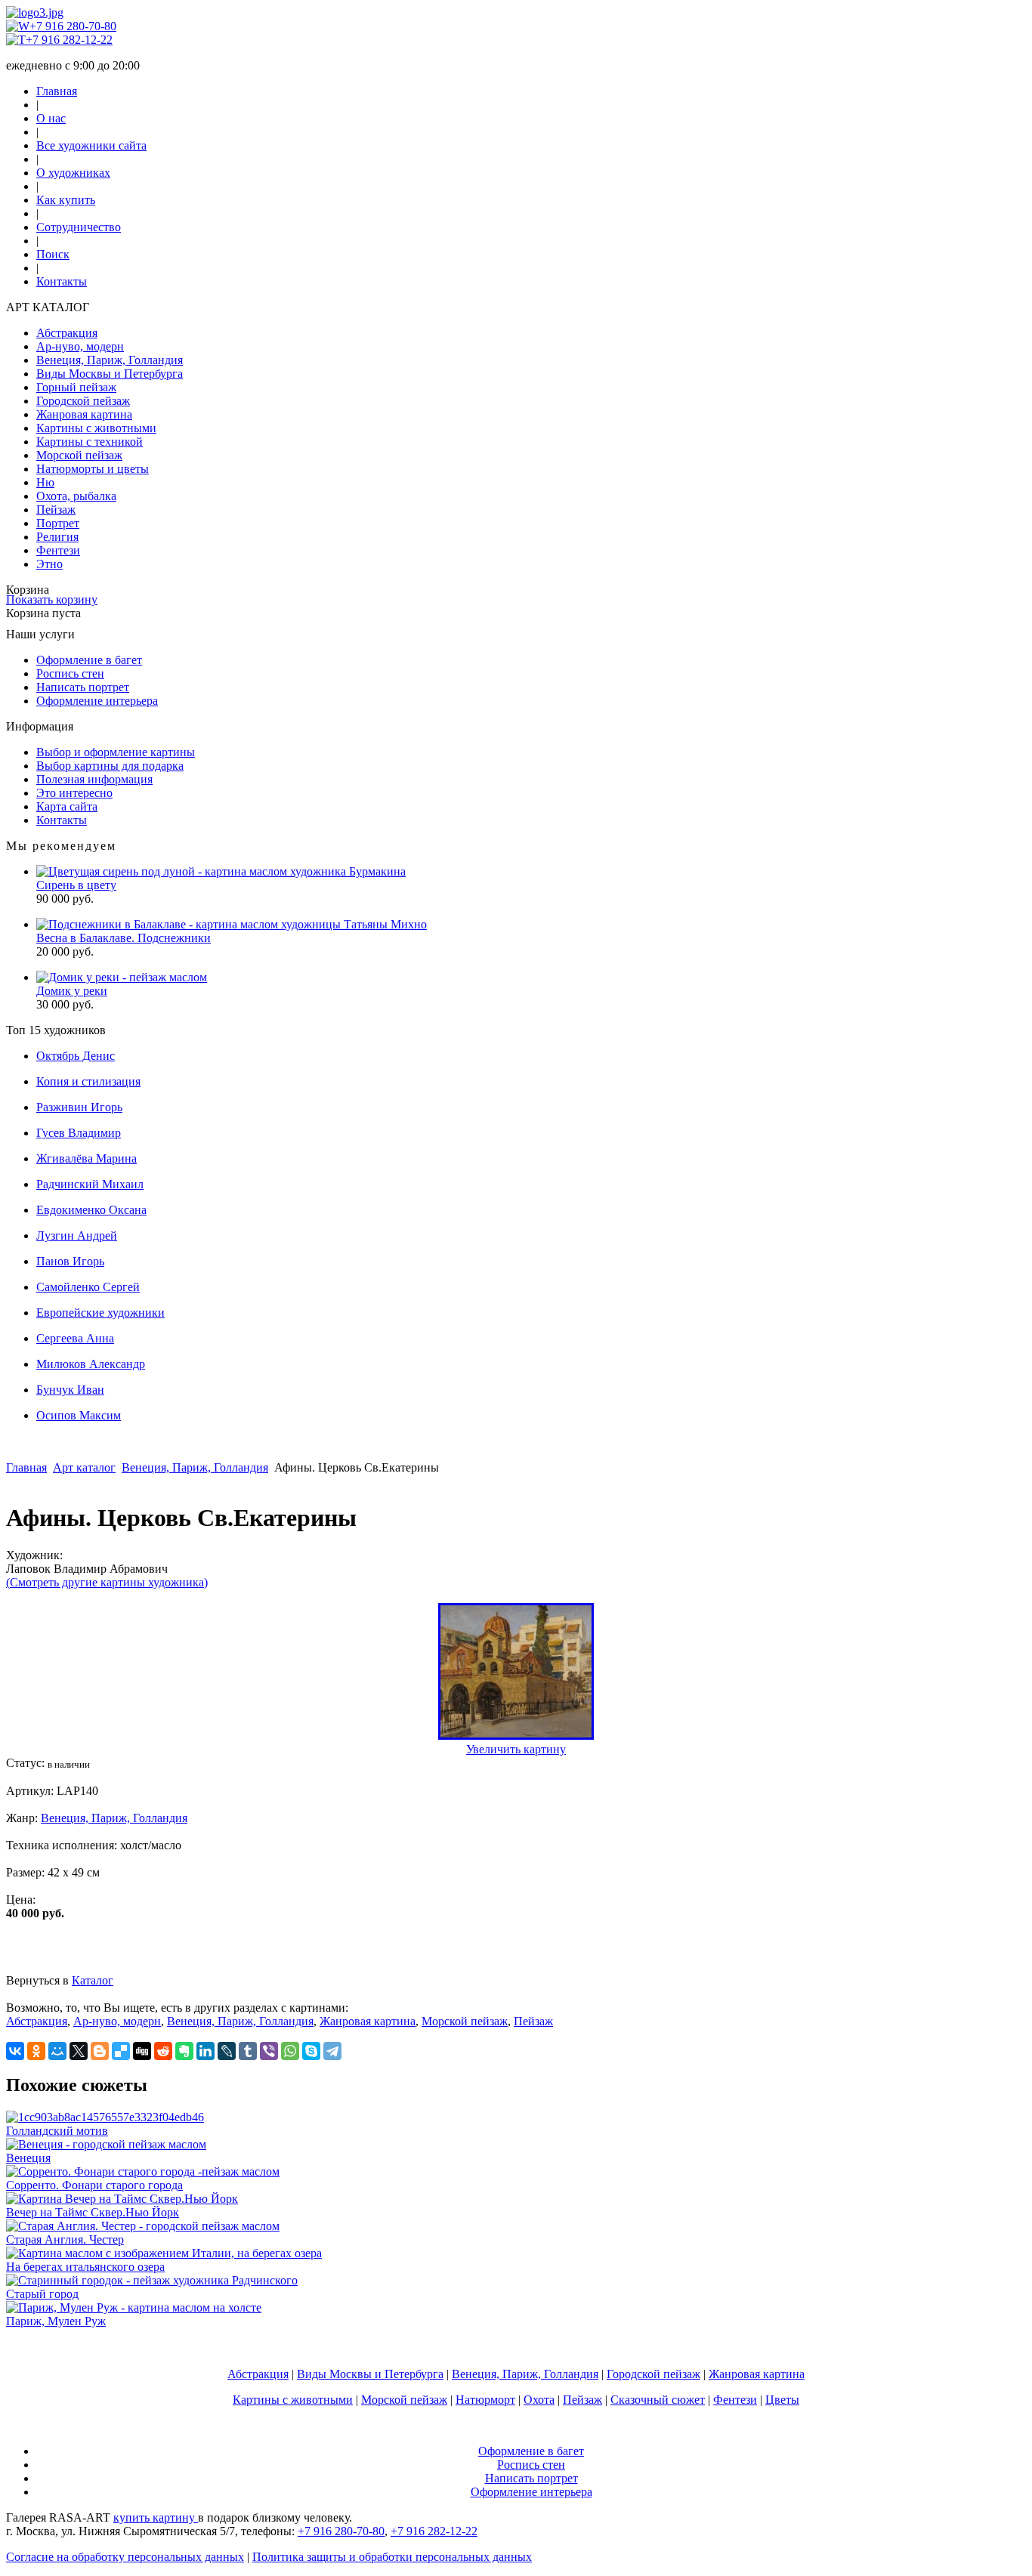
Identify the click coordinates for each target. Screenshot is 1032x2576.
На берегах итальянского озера (85, 2267)
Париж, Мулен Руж (56, 2321)
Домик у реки (72, 991)
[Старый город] (152, 2280)
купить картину (156, 2517)
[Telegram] (332, 2051)
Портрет (58, 523)
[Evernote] (184, 2051)
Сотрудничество (79, 227)
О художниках (73, 173)
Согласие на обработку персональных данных (125, 2557)
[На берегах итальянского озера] (164, 2253)
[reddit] (163, 2051)
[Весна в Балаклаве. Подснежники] (232, 924)
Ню (45, 482)
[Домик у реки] (122, 977)
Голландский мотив (57, 2131)
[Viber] (269, 2051)
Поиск (53, 254)
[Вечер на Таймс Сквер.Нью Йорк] (122, 2199)
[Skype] (311, 2051)
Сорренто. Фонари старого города (94, 2185)
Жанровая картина (84, 414)
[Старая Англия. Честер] (143, 2226)
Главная (57, 91)
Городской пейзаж (83, 401)
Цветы (782, 2400)
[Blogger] (100, 2051)
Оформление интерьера (97, 701)
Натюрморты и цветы (93, 469)
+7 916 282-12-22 (69, 40)
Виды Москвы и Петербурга (110, 374)
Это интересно (74, 793)
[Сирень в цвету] (221, 871)
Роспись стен (70, 673)
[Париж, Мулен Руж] (134, 2307)
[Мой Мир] (57, 2051)
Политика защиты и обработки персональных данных (392, 2557)
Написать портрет (83, 687)
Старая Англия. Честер (65, 2239)
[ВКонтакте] (15, 2051)
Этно (49, 564)
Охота (539, 2400)
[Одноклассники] (36, 2051)
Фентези (58, 550)
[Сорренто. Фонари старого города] (143, 2171)
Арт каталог (84, 1467)
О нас (51, 118)
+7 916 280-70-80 (73, 26)
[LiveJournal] (227, 2051)
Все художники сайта (91, 145)
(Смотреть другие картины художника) (107, 1582)
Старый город (42, 2294)
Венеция (28, 2158)
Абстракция (67, 333)
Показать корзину (52, 599)
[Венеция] (106, 2144)
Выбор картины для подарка (110, 766)
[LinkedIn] (205, 2051)
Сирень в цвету (76, 885)
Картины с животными (96, 428)
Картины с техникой (90, 442)
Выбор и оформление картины (116, 752)
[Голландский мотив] (105, 2117)
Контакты (62, 281)
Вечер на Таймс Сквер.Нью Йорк (93, 2212)
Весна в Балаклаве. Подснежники (124, 938)
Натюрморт (485, 2400)
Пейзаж (56, 510)
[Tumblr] (248, 2051)
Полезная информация (94, 779)
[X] (79, 2051)
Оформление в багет (89, 660)
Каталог (93, 1980)
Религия (57, 537)
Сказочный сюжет (658, 2400)
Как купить (66, 200)
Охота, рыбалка (76, 496)
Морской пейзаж (79, 455)
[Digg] (142, 2051)
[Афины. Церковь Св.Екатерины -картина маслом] (516, 1736)
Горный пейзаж (76, 387)
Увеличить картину (516, 1749)
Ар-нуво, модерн (80, 346)
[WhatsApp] (290, 2051)
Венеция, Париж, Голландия (110, 360)
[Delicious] (121, 2051)
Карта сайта (67, 806)
